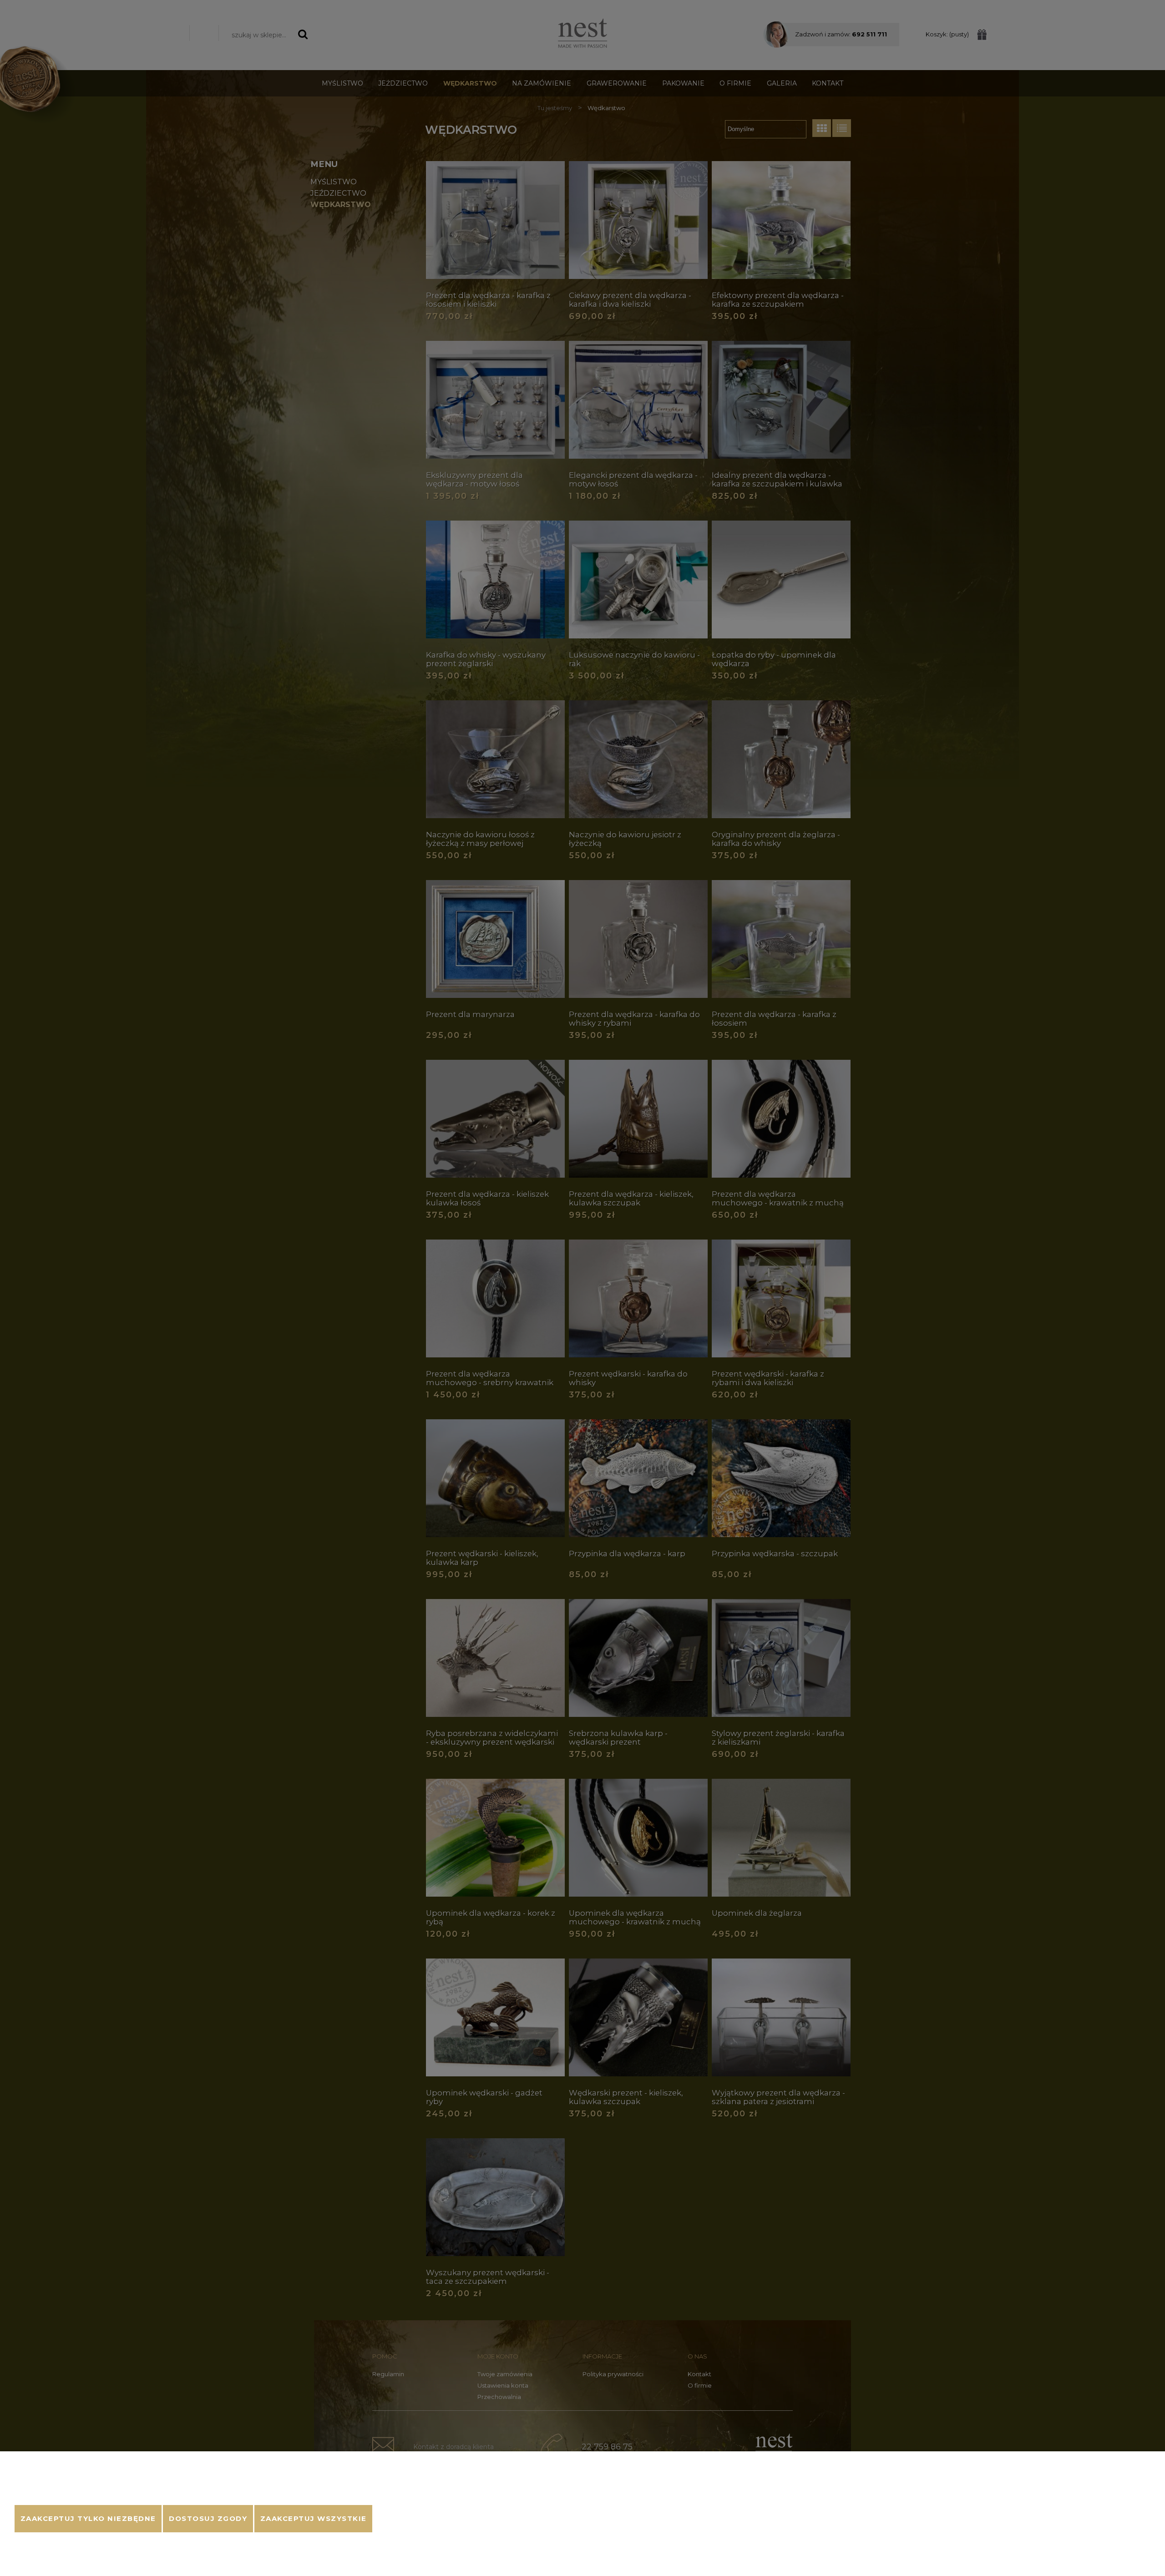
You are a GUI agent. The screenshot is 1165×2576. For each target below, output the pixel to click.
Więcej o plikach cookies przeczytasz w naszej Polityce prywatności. (115, 2494)
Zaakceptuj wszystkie (314, 2519)
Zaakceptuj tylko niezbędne (88, 2519)
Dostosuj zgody (208, 2519)
